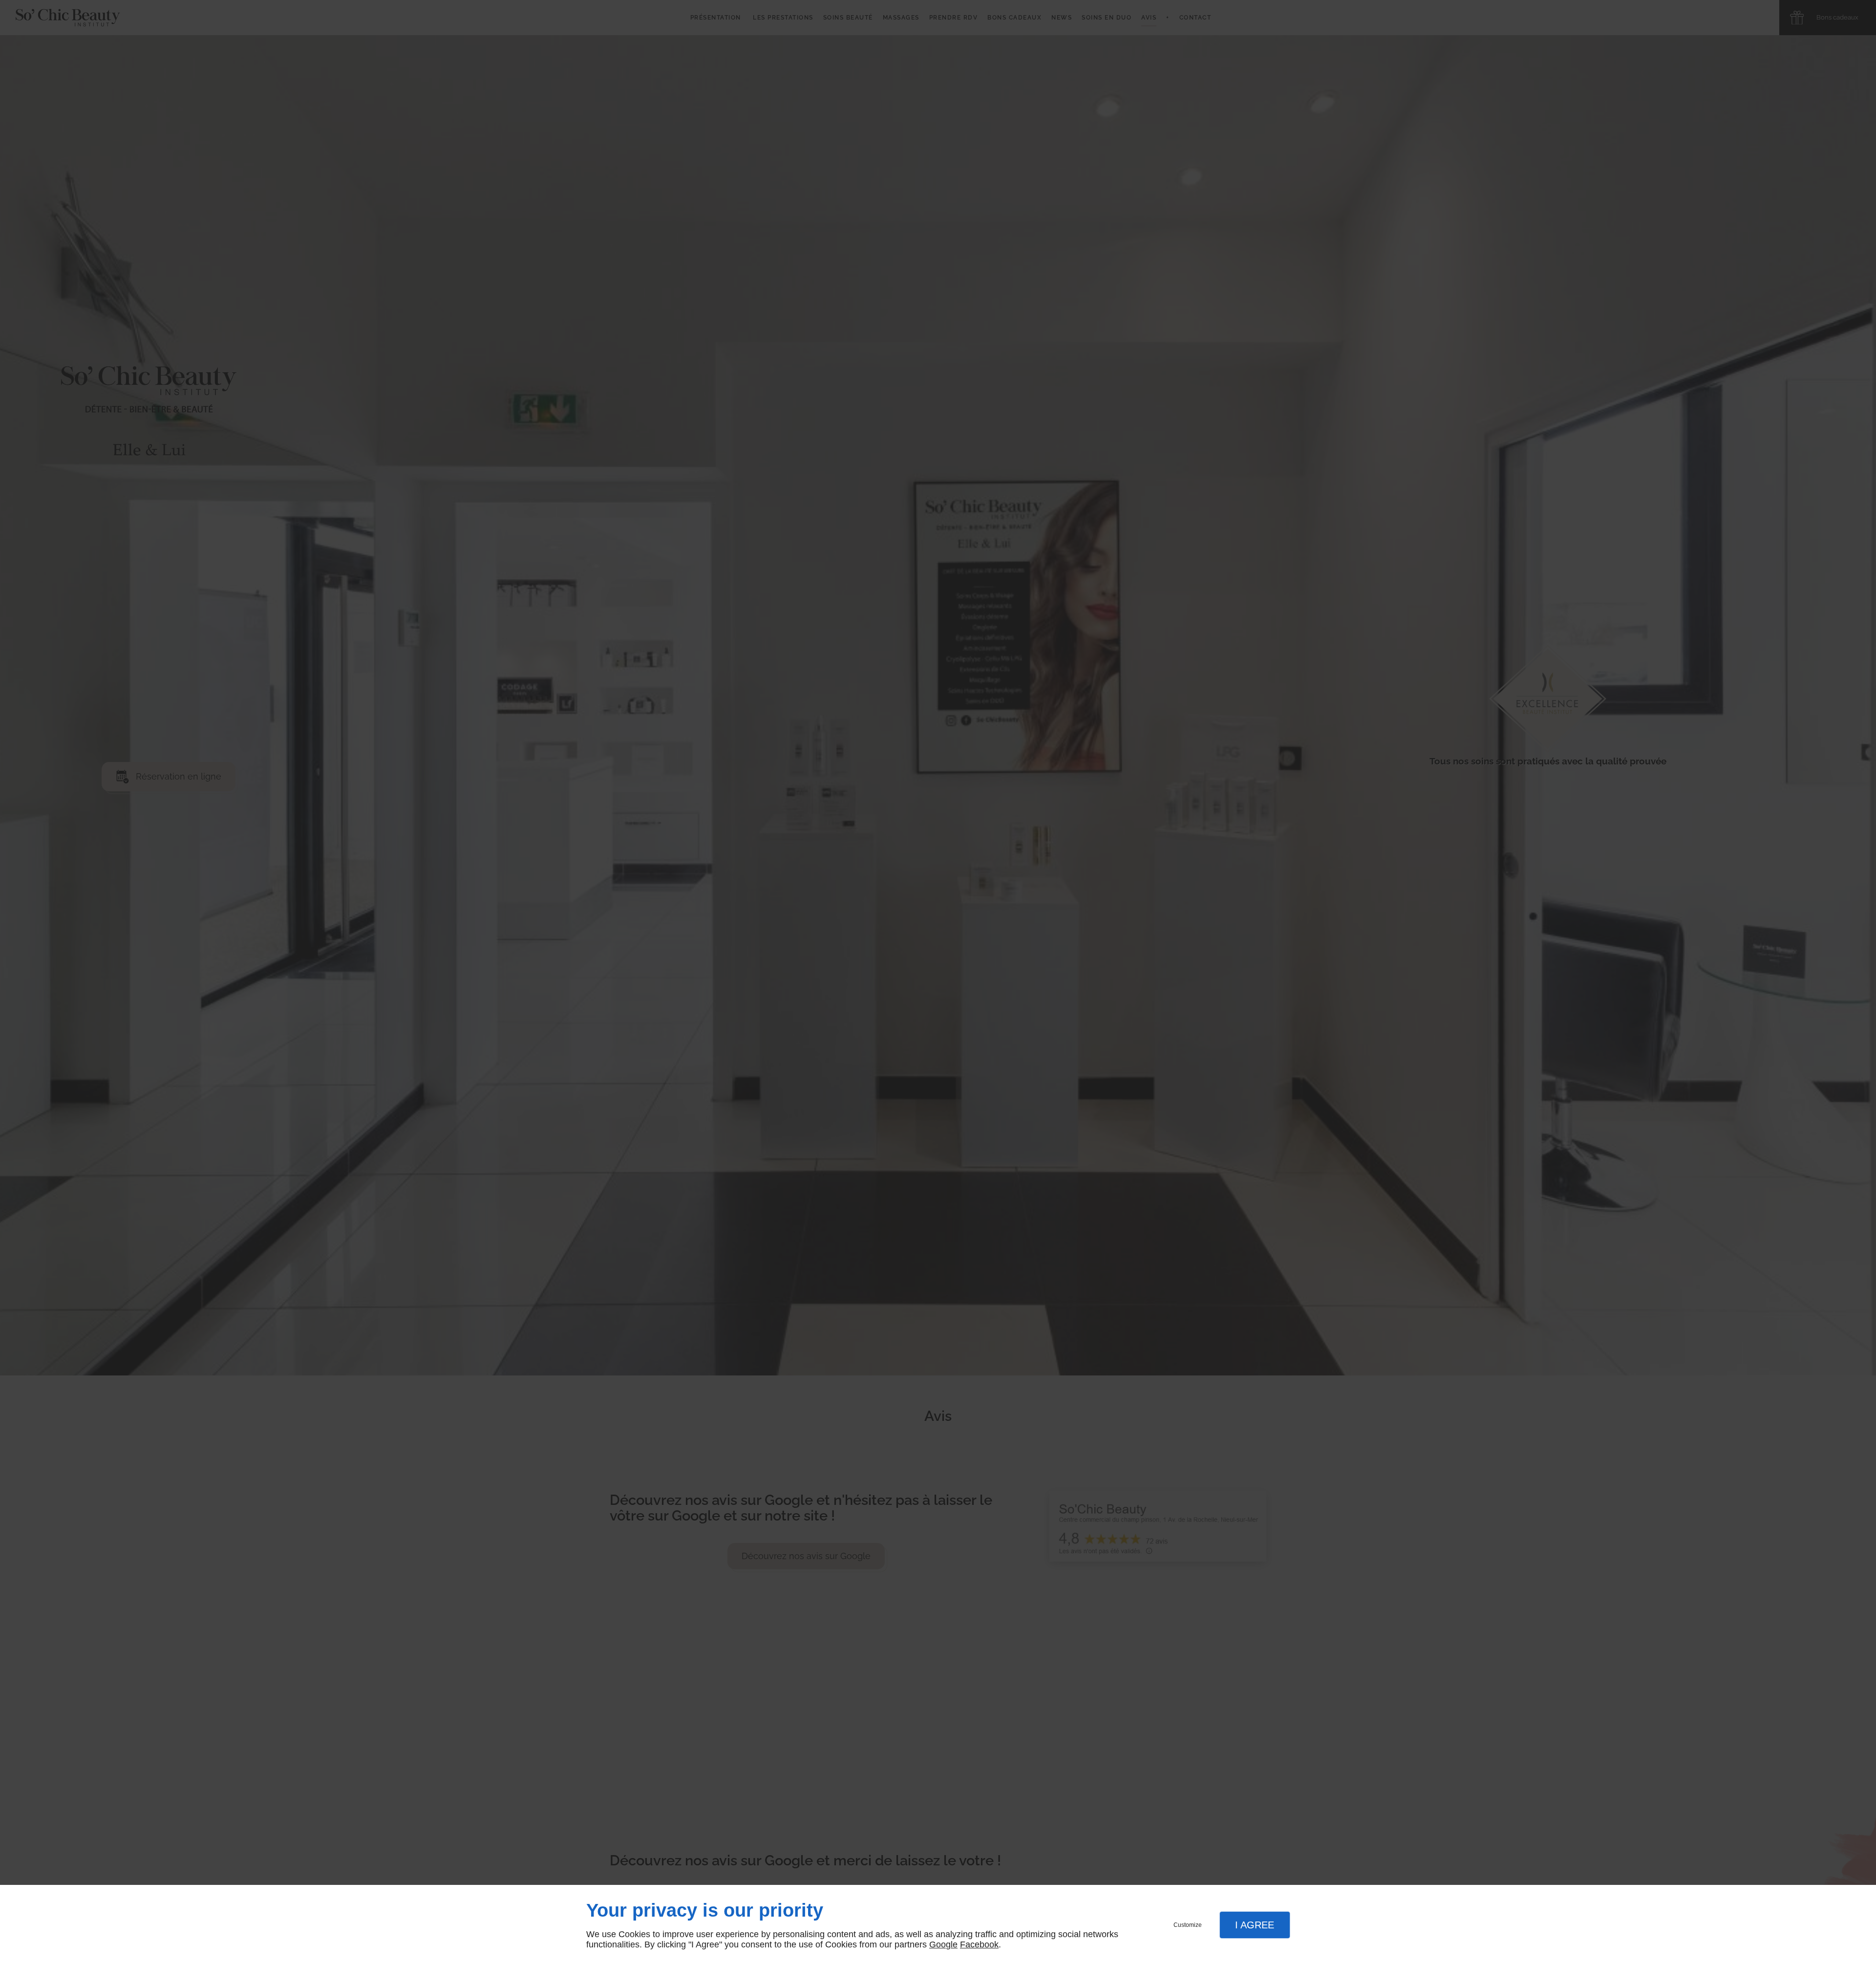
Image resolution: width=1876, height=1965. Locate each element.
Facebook (979, 1944)
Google (943, 1944)
